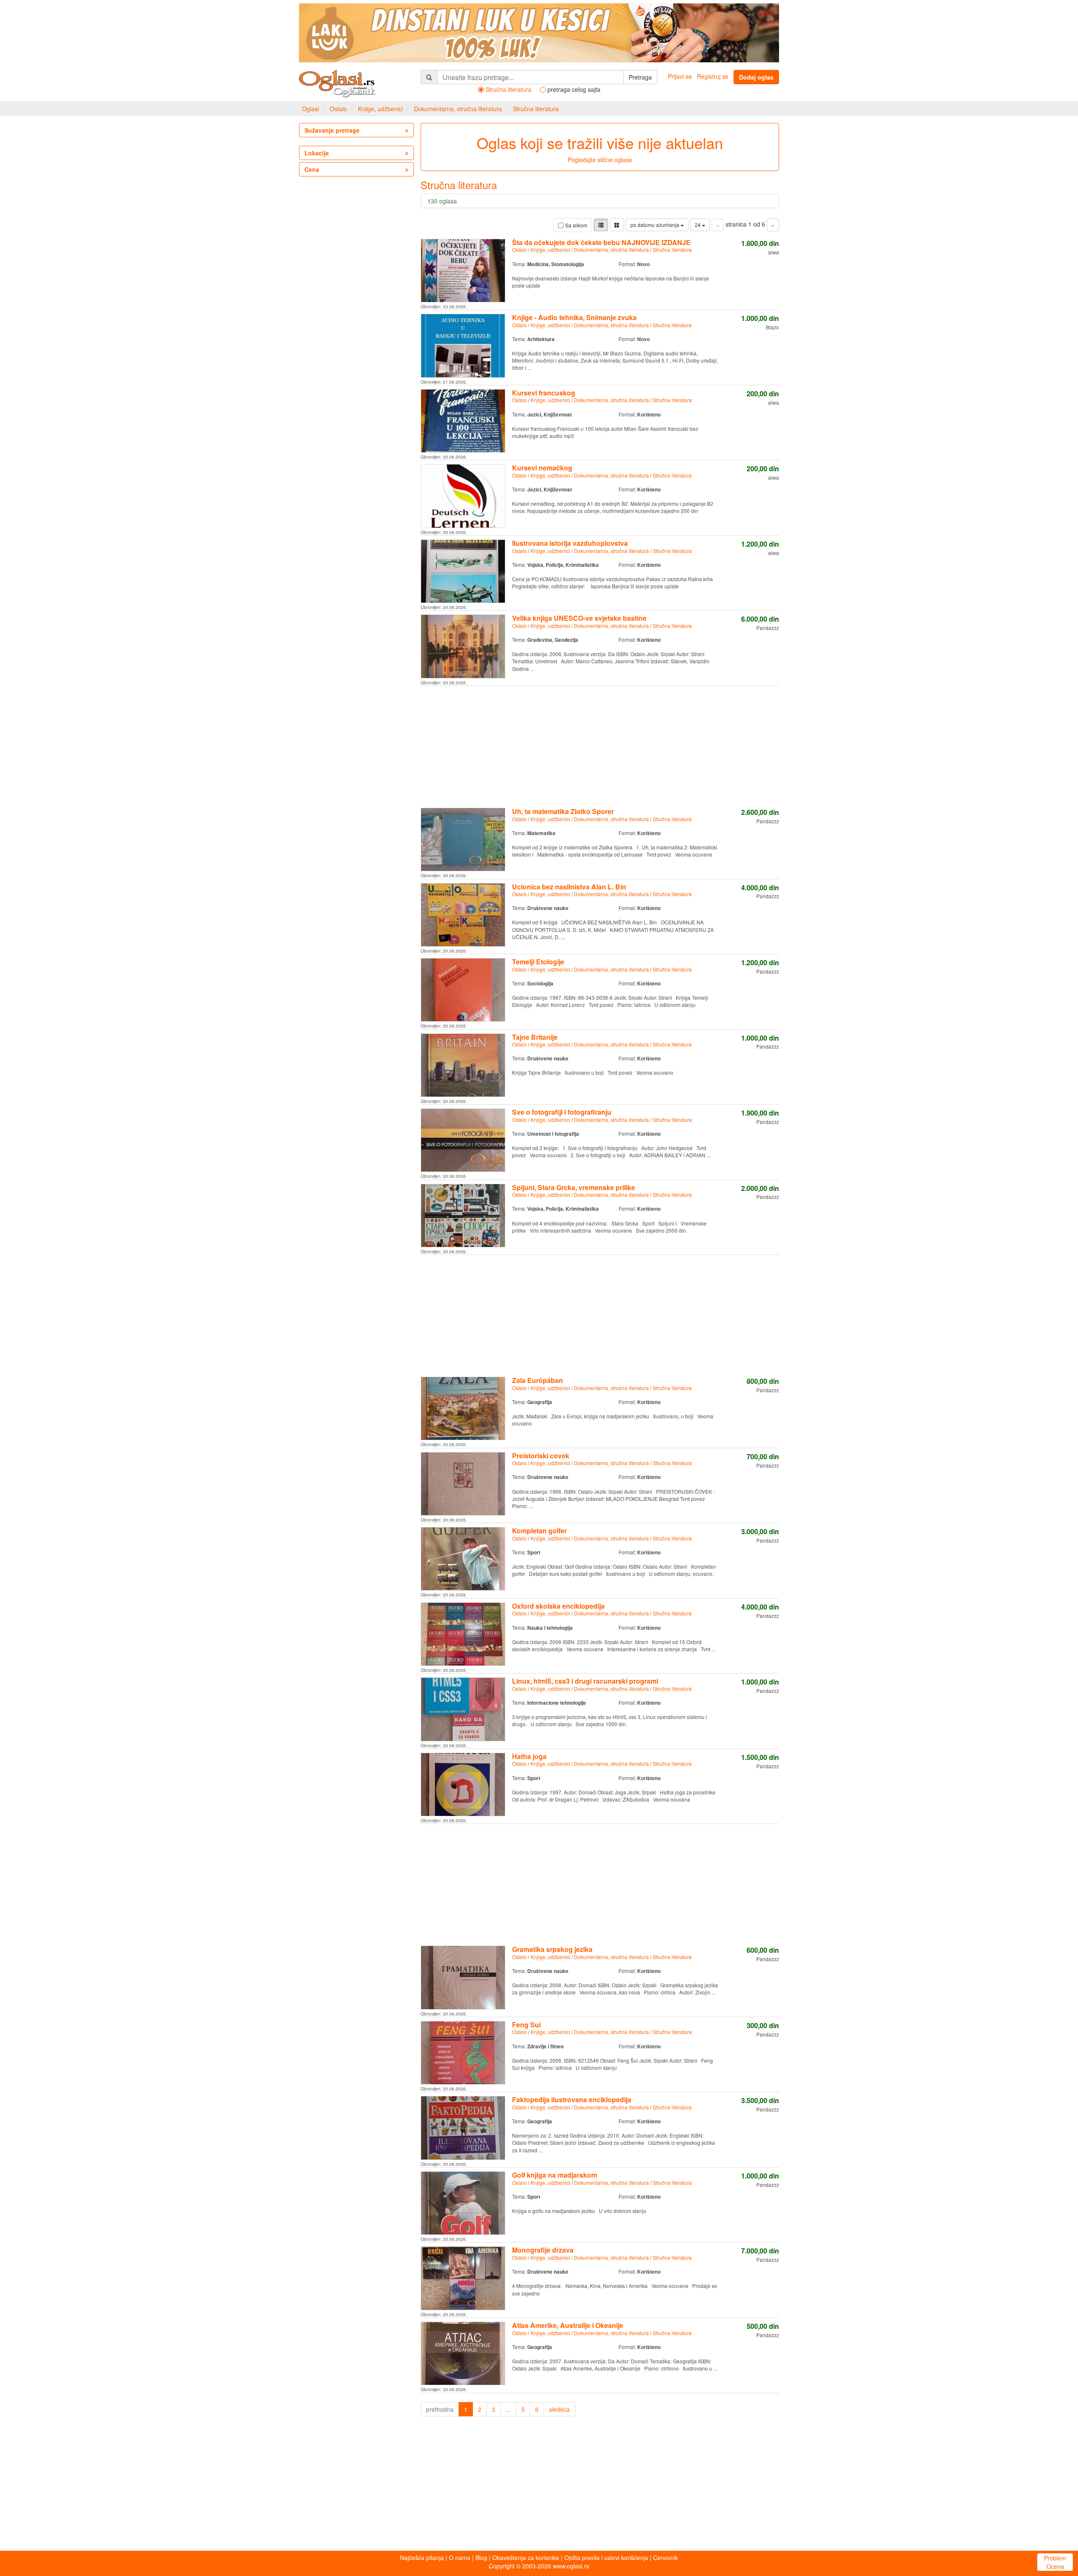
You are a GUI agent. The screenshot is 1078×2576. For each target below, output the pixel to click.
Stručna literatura (536, 109)
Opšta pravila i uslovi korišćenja (606, 2557)
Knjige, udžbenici (380, 109)
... (508, 2409)
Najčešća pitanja (422, 2557)
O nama (460, 2557)
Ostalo (338, 109)
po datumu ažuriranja (655, 225)
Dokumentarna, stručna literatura (458, 109)
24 (698, 225)
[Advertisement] (600, 745)
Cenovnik (666, 2557)
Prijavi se (680, 76)
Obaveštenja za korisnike (526, 2557)
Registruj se (713, 76)
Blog (481, 2557)
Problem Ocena (1055, 2562)
